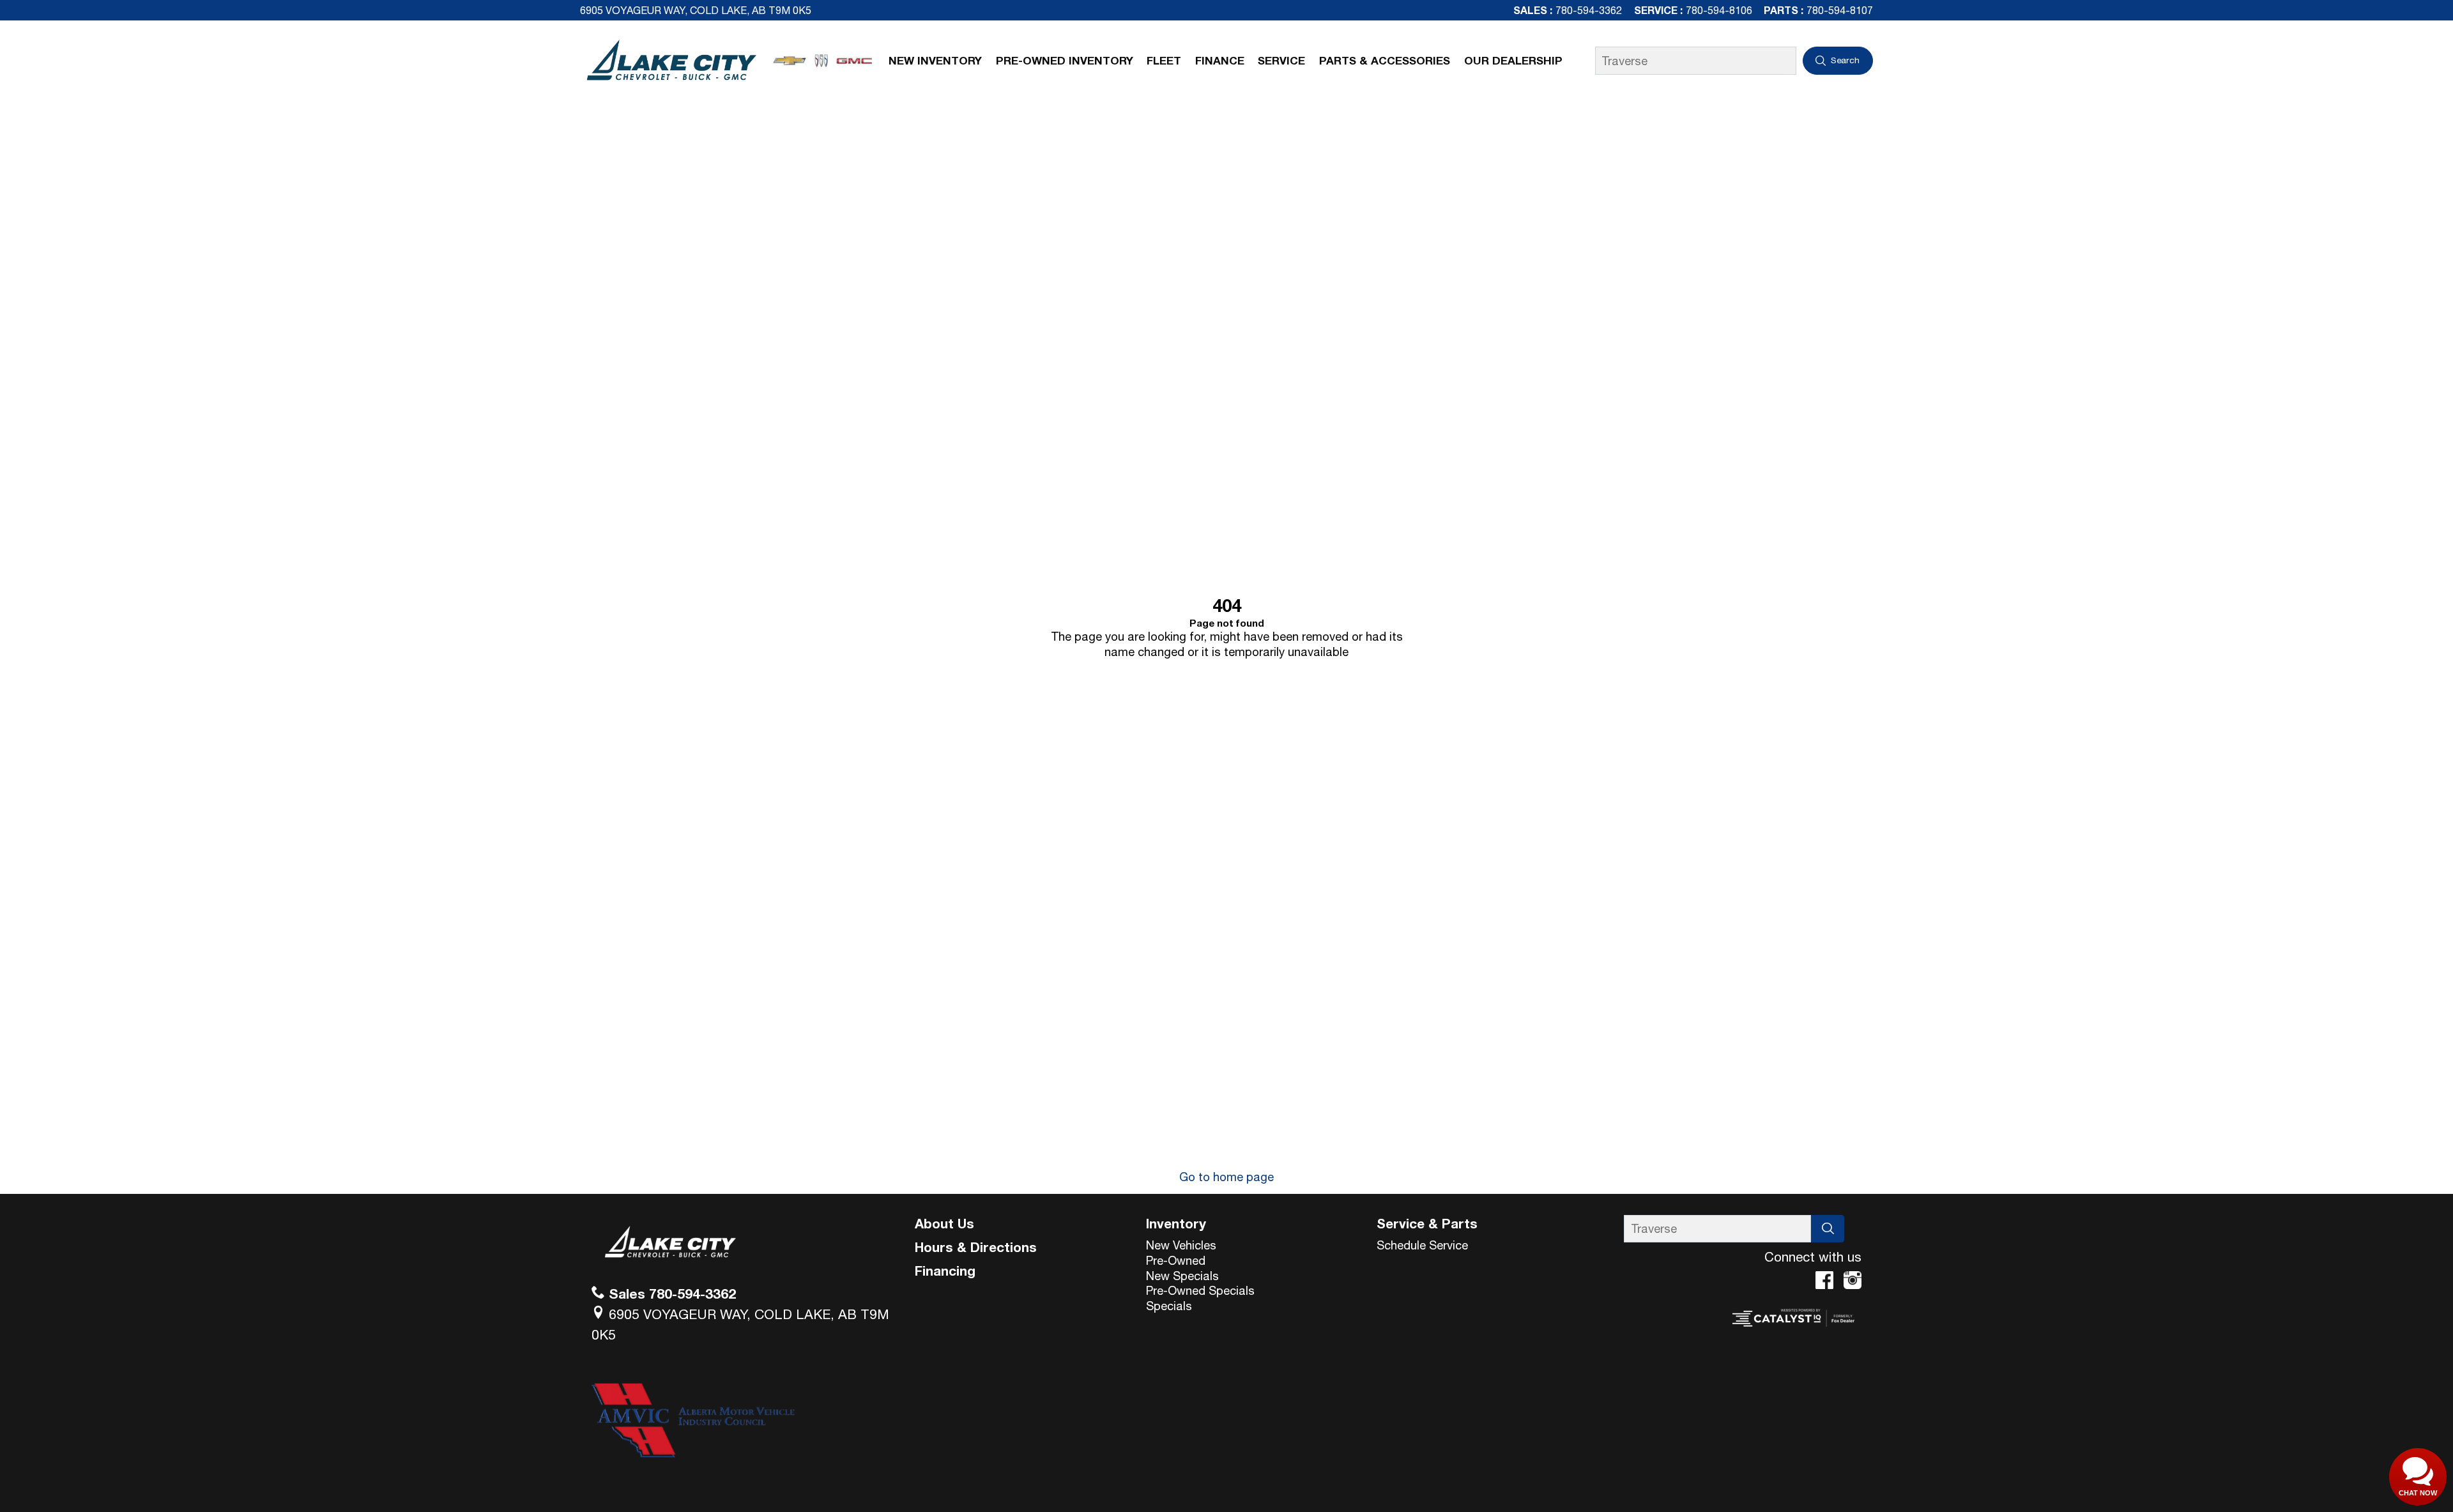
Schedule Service (1422, 1245)
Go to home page (1226, 1177)
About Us (944, 1223)
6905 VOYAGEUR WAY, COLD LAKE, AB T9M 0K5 (696, 10)
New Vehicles (1181, 1245)
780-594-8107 (1840, 10)
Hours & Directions (976, 1247)
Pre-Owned (1176, 1260)
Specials (1169, 1306)
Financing (945, 1271)
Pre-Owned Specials (1200, 1290)
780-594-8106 (1719, 10)
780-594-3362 (1589, 10)
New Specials (1182, 1276)
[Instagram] (1853, 1280)
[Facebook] (1824, 1280)
